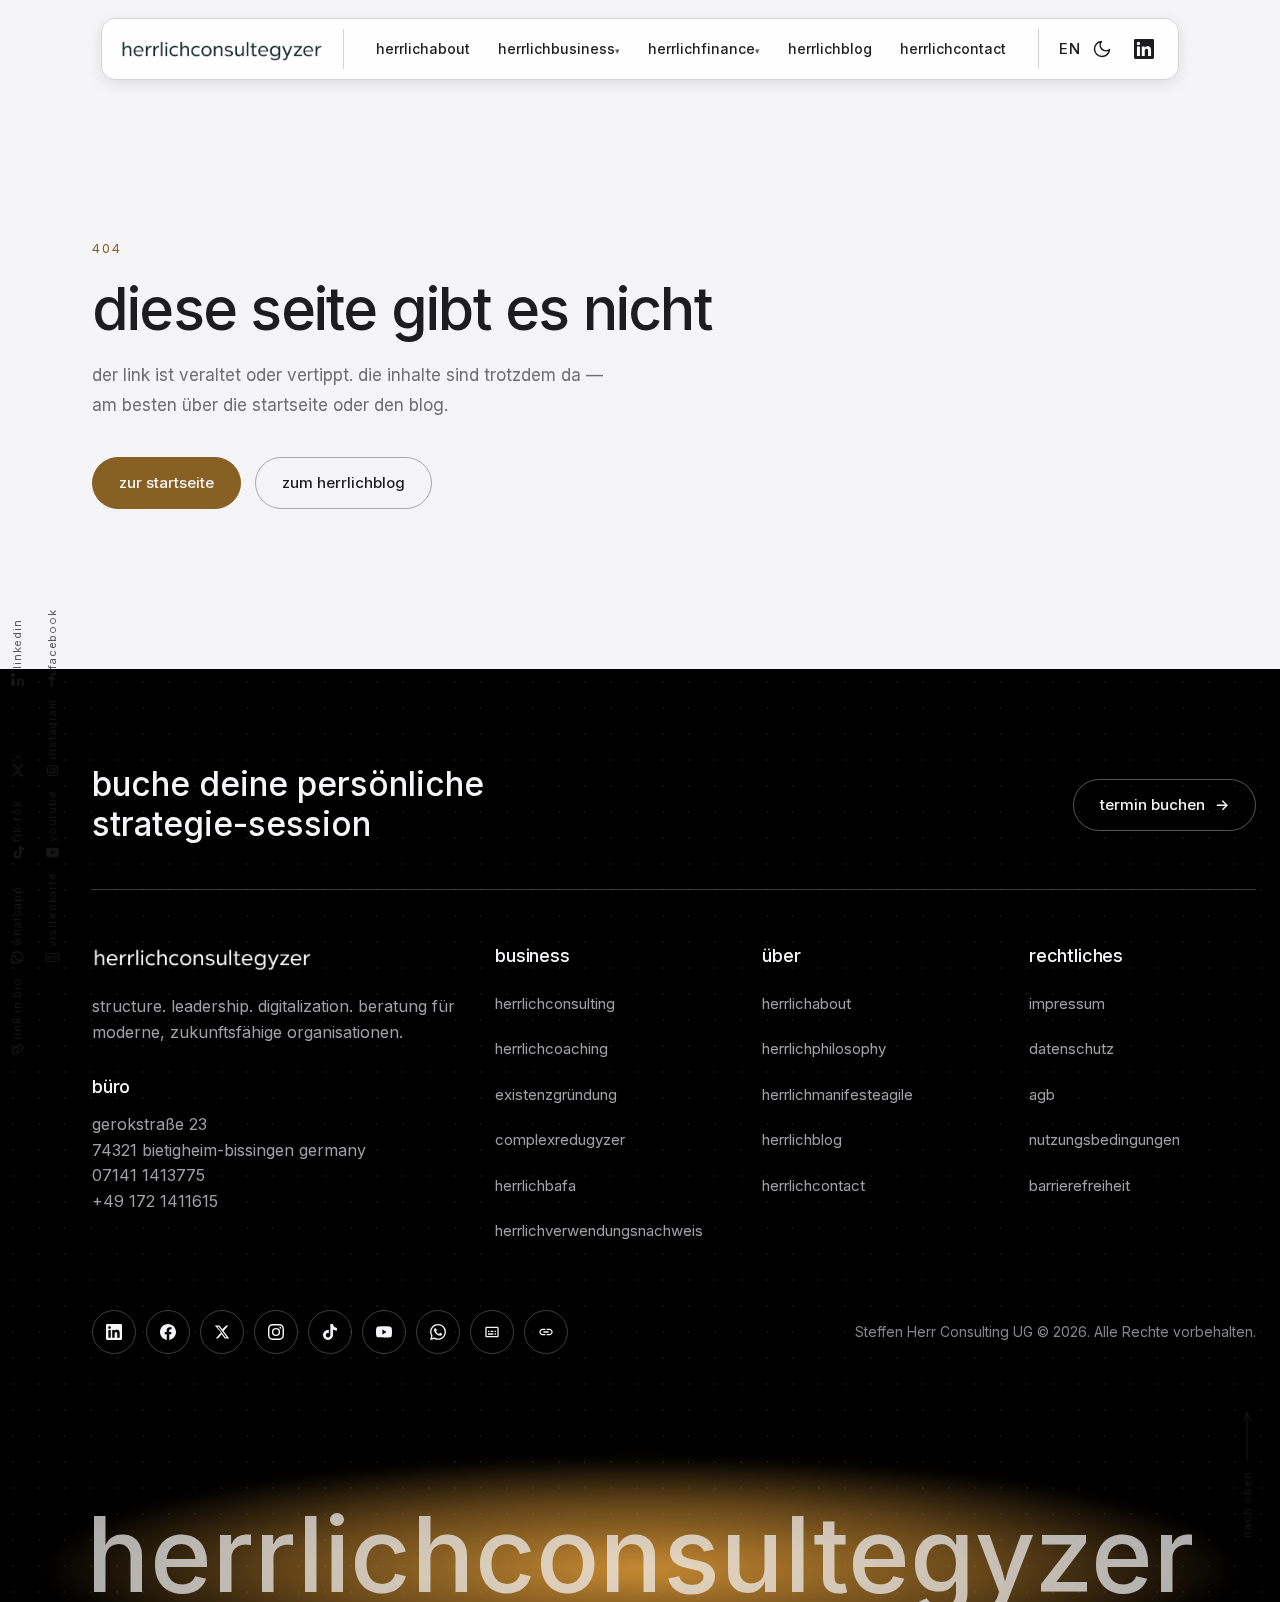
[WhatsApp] (438, 1332)
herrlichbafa (535, 1185)
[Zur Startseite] (221, 49)
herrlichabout (423, 48)
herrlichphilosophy (824, 1048)
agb (1042, 1094)
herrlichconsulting (555, 1003)
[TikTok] (330, 1332)
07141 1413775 (148, 1175)
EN (1069, 48)
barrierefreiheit (1079, 1185)
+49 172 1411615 (155, 1201)
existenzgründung (556, 1094)
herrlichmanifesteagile (837, 1094)
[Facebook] (168, 1332)
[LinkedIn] (1144, 49)
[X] (222, 1332)
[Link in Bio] (546, 1332)
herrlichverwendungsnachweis (599, 1230)
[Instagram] (276, 1332)
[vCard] (492, 1332)
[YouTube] (384, 1332)
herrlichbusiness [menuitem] (559, 48)
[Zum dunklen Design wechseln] (1102, 49)
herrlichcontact (953, 48)
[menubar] (629, 48)
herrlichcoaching (551, 1048)
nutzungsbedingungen (1104, 1139)
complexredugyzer (560, 1139)
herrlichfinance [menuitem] (704, 48)
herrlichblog (830, 48)
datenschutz (1071, 1048)
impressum (1067, 1003)
